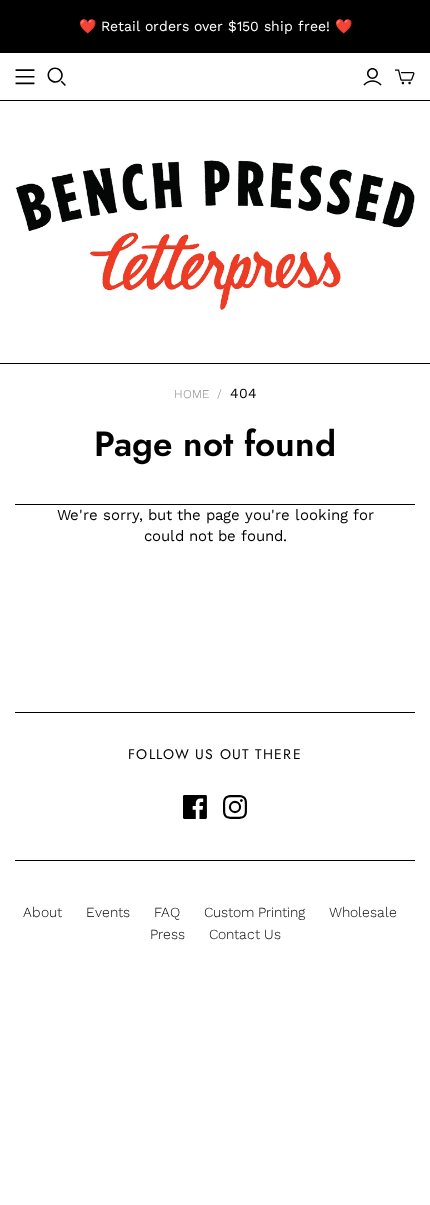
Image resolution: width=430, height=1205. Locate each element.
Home (191, 394)
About (42, 912)
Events (108, 912)
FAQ (167, 912)
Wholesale (363, 912)
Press (167, 934)
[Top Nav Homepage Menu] (25, 77)
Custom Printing (254, 912)
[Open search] (57, 77)
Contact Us (245, 934)
